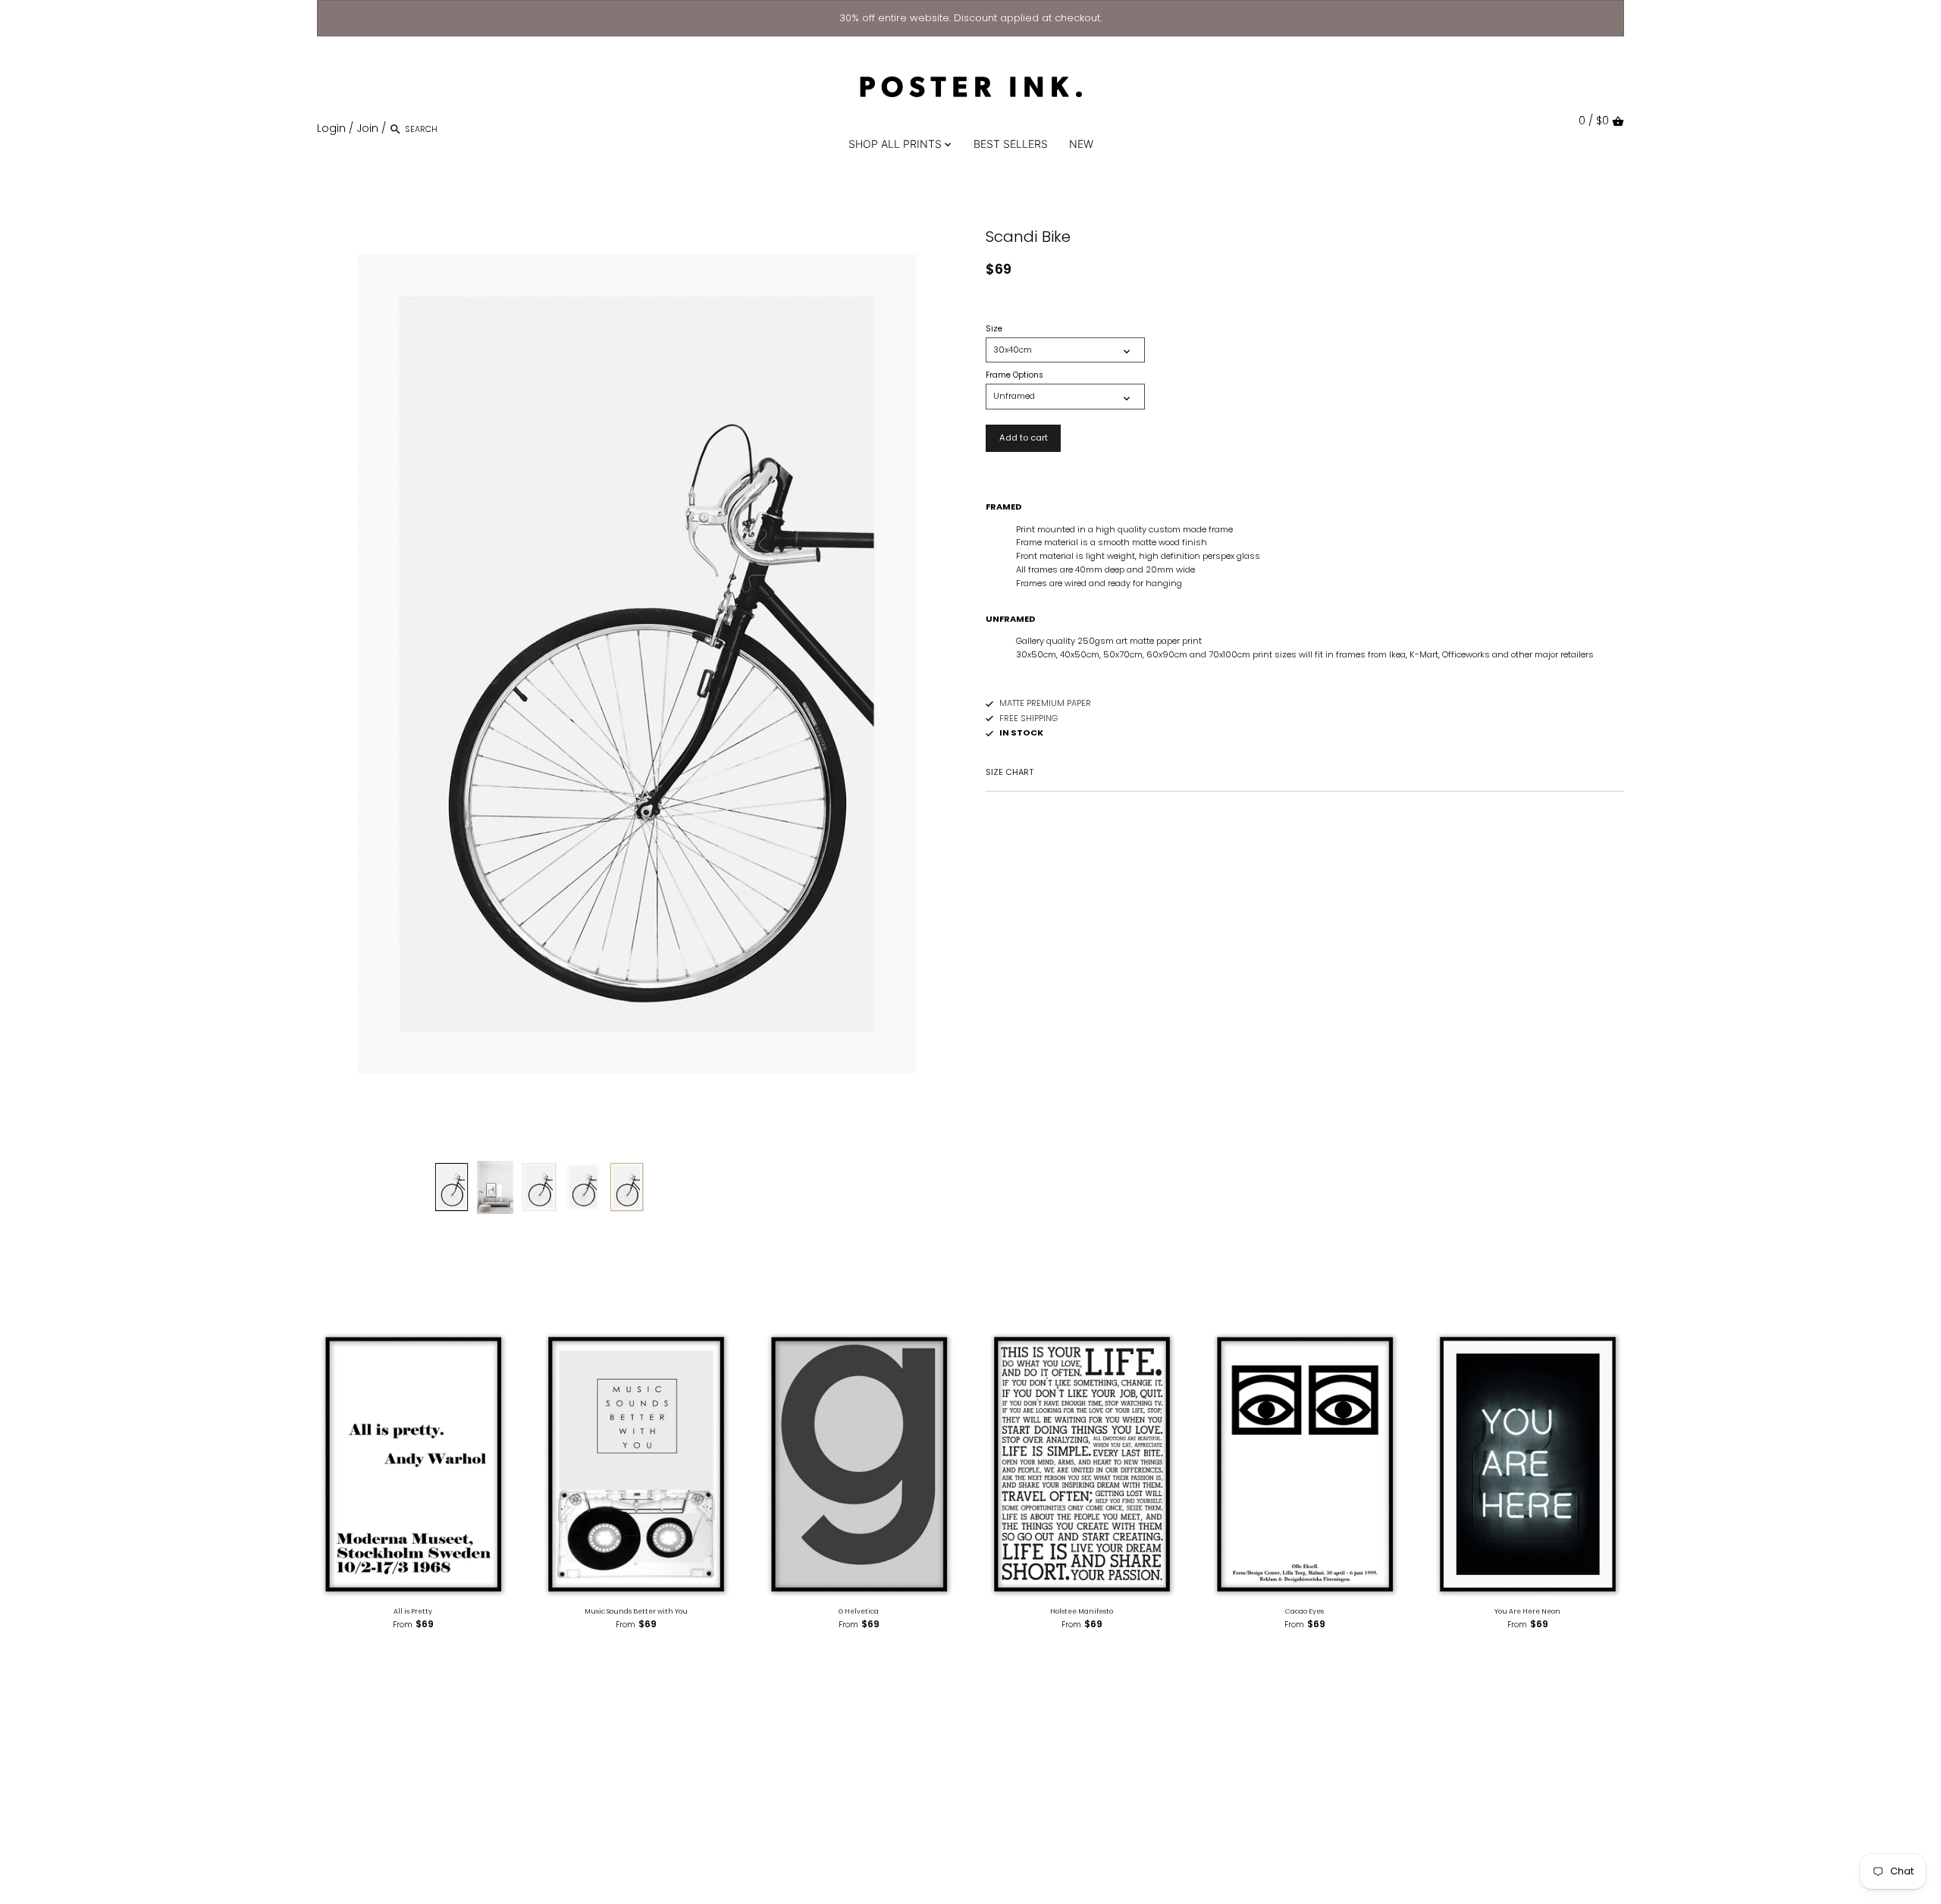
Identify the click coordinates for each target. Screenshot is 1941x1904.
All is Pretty (413, 1611)
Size (994, 329)
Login (331, 128)
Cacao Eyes (1304, 1611)
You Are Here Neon (1527, 1611)
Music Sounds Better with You (636, 1611)
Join (367, 128)
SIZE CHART (1010, 772)
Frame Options (1014, 375)
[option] (452, 1187)
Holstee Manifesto (1082, 1611)
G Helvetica (859, 1611)
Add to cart (1024, 438)
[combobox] (469, 129)
